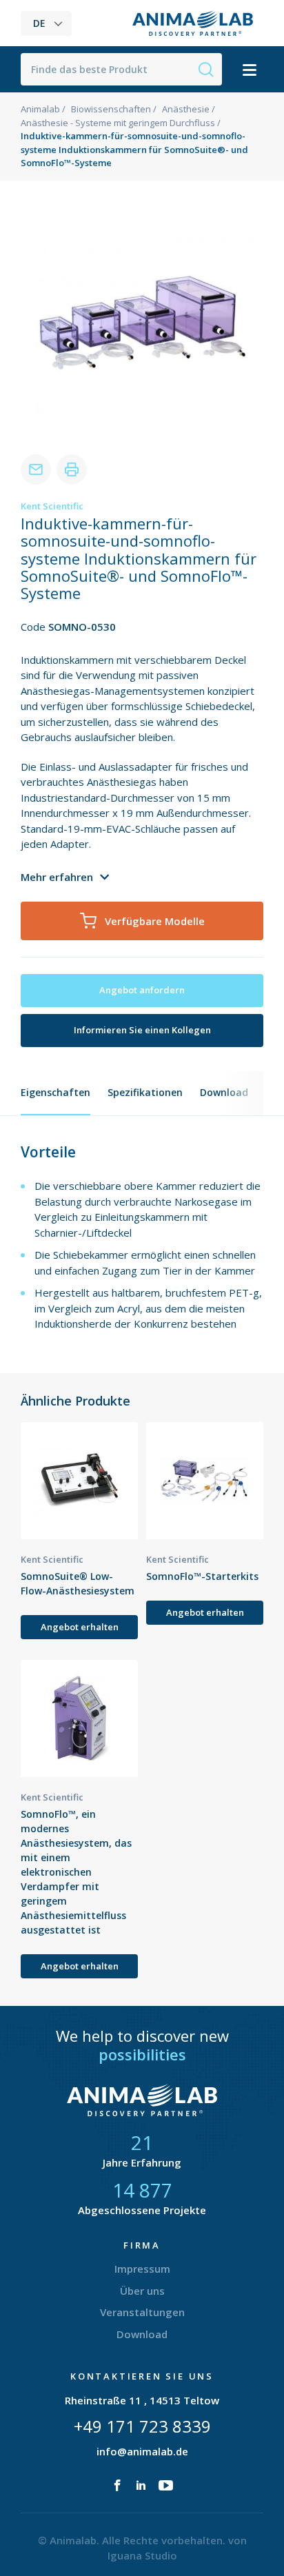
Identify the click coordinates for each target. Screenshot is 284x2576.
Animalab (40, 109)
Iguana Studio (142, 2555)
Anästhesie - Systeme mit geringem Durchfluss (118, 123)
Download (224, 1092)
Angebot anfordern (142, 990)
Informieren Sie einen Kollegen (142, 1030)
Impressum (142, 2269)
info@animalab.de (142, 2451)
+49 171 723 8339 (142, 2426)
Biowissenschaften (111, 109)
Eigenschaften (55, 1092)
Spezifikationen (145, 1092)
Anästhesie (186, 109)
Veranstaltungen (142, 2312)
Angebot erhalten (80, 1627)
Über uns (142, 2291)
